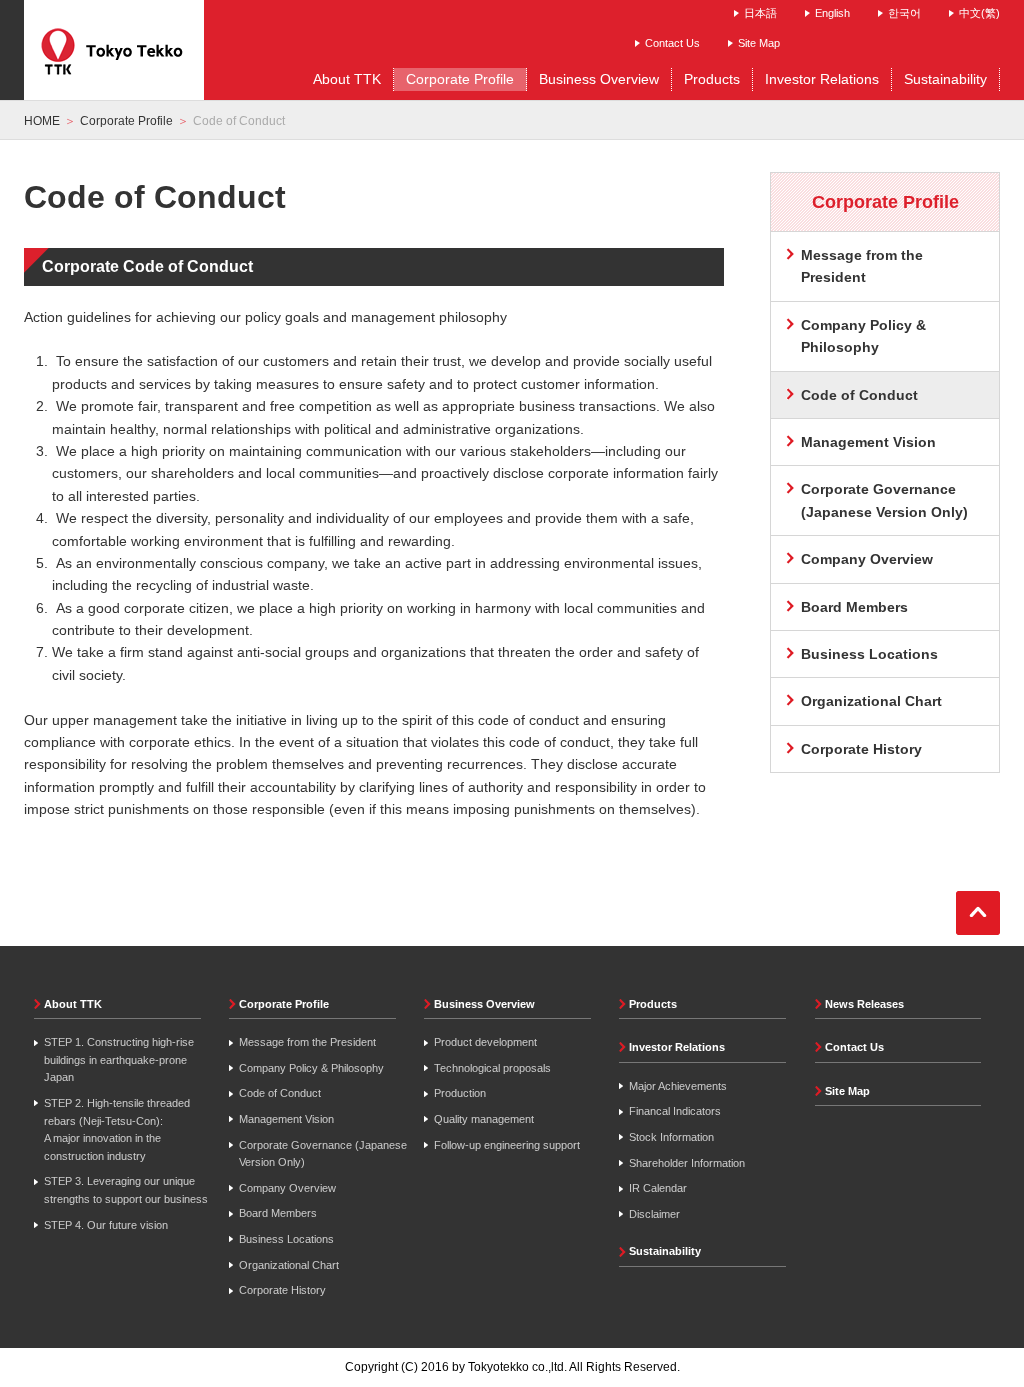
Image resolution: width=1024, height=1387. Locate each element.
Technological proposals (492, 1068)
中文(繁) (979, 13)
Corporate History (861, 749)
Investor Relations (677, 1047)
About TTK (73, 1004)
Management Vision (868, 442)
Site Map (759, 43)
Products (653, 1004)
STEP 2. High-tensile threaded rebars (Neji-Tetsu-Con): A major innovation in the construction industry (117, 1129)
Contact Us (672, 43)
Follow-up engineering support (507, 1145)
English (832, 13)
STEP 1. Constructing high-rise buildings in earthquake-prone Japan (119, 1059)
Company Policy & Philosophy (863, 336)
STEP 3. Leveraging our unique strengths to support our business (126, 1190)
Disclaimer (654, 1214)
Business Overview (484, 1004)
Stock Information (671, 1137)
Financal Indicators (675, 1111)
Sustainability (665, 1251)
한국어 (904, 13)
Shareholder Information (687, 1163)
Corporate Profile (126, 121)
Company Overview (867, 559)
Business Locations (869, 654)
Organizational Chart (871, 701)
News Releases (864, 1004)
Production (460, 1093)
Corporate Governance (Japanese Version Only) (884, 500)
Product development (485, 1042)
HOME (42, 121)
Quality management (484, 1119)
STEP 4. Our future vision (106, 1225)
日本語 (760, 13)
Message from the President (862, 266)
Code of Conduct (280, 1093)
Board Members (854, 607)
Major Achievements (678, 1086)
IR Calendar (658, 1188)
